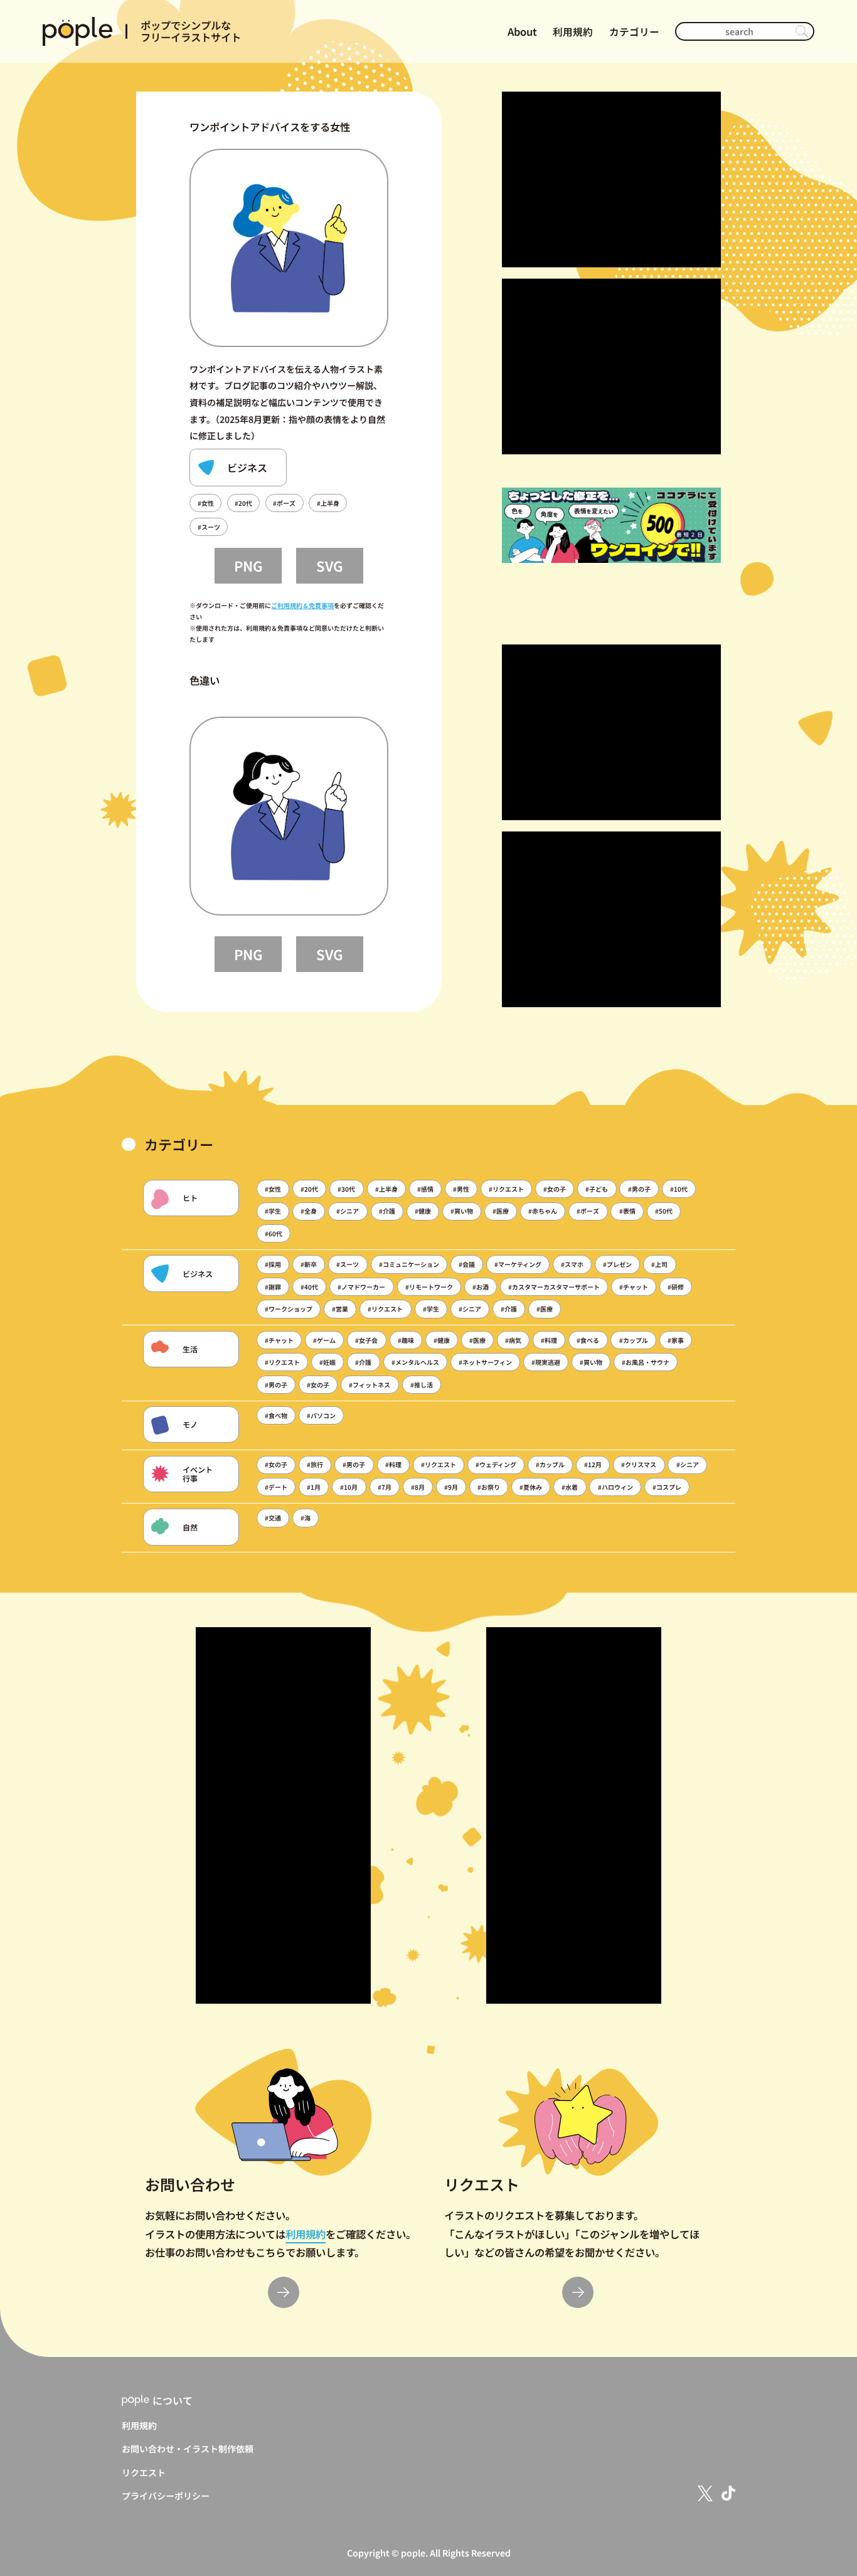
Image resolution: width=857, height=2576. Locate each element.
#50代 (664, 1211)
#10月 (349, 1487)
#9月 (451, 1487)
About (522, 31)
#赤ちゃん (543, 1211)
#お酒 (481, 1287)
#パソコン (321, 1415)
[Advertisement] (611, 179)
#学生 (273, 1211)
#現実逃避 (546, 1362)
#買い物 (462, 1211)
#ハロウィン (615, 1487)
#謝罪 (273, 1287)
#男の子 (639, 1189)
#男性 (461, 1189)
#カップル (634, 1340)
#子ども (597, 1189)
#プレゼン (617, 1264)
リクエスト (144, 2472)
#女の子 (555, 1189)
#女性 (206, 503)
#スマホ (572, 1264)
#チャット (634, 1287)
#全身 (309, 1211)
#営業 (340, 1309)
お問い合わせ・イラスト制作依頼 (188, 2449)
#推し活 (422, 1385)
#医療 (501, 1211)
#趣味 (406, 1340)
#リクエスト (506, 1189)
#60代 (274, 1233)
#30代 (346, 1189)
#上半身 (328, 503)
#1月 (314, 1487)
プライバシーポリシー (166, 2496)
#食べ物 (276, 1415)
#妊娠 (327, 1362)
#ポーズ (284, 503)
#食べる (588, 1340)
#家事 (676, 1340)
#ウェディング (496, 1464)
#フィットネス (370, 1385)
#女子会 (366, 1340)
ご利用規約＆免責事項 (302, 605)
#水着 (570, 1487)
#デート (276, 1487)
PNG (248, 565)
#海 (306, 1518)
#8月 (418, 1487)
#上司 (659, 1264)
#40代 (309, 1287)
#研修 (676, 1287)
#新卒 (309, 1264)
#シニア (348, 1211)
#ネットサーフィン (485, 1362)
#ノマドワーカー (361, 1287)
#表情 (627, 1211)
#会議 (467, 1264)
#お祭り (489, 1487)
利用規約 (573, 32)
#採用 (273, 1264)
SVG (330, 565)
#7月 (385, 1487)
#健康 (423, 1211)
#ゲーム (324, 1340)
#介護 (387, 1211)
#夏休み (531, 1487)
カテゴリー (634, 32)
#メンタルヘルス (415, 1362)
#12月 (593, 1464)
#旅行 (315, 1464)
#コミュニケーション (409, 1264)
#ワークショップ (289, 1309)
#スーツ (209, 527)
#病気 (513, 1340)
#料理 (549, 1340)
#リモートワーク (429, 1287)
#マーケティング (518, 1264)
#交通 (273, 1518)
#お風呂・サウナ (646, 1362)
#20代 (243, 503)
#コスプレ (667, 1487)
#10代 (679, 1189)
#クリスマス (639, 1464)
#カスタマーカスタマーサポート (554, 1287)
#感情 (425, 1189)
